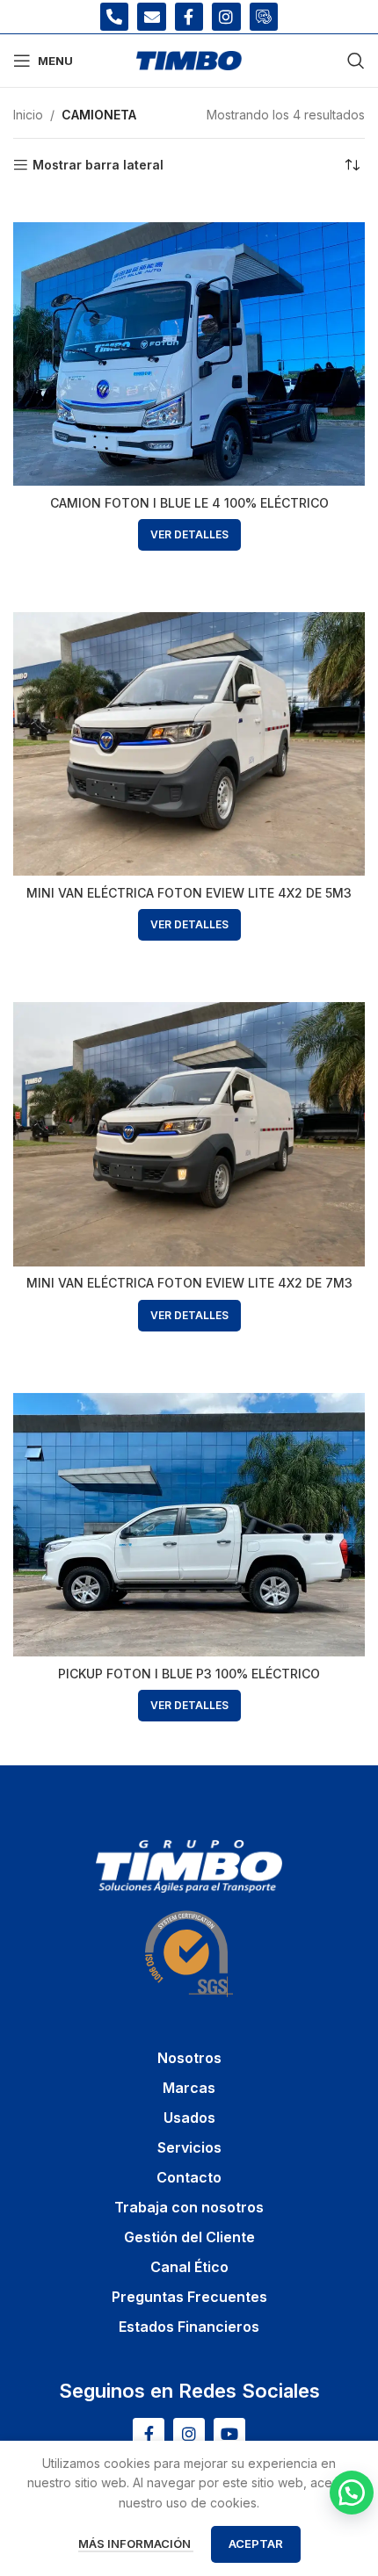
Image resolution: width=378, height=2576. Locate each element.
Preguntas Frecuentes (189, 2297)
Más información (136, 2544)
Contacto (189, 2177)
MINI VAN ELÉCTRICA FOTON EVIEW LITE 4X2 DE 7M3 (189, 1283)
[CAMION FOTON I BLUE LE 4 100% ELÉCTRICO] (189, 354)
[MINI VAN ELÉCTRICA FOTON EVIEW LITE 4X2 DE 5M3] (189, 744)
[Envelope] (151, 17)
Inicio (28, 115)
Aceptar (256, 2544)
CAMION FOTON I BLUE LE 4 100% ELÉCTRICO (189, 503)
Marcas (189, 2088)
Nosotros (189, 2058)
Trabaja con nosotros (189, 2207)
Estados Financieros (189, 2327)
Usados (189, 2118)
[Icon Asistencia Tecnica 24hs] (264, 17)
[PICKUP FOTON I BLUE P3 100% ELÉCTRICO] (189, 1525)
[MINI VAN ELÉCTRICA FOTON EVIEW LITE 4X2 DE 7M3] (189, 1134)
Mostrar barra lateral (98, 165)
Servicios (189, 2147)
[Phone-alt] (114, 17)
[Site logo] (189, 59)
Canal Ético (189, 2267)
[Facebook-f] (189, 17)
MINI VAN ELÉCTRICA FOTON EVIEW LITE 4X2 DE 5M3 (189, 893)
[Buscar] (356, 61)
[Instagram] (226, 17)
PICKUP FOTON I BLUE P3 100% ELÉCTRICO (189, 1674)
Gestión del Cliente (189, 2237)
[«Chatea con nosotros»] (352, 2493)
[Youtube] (229, 2434)
